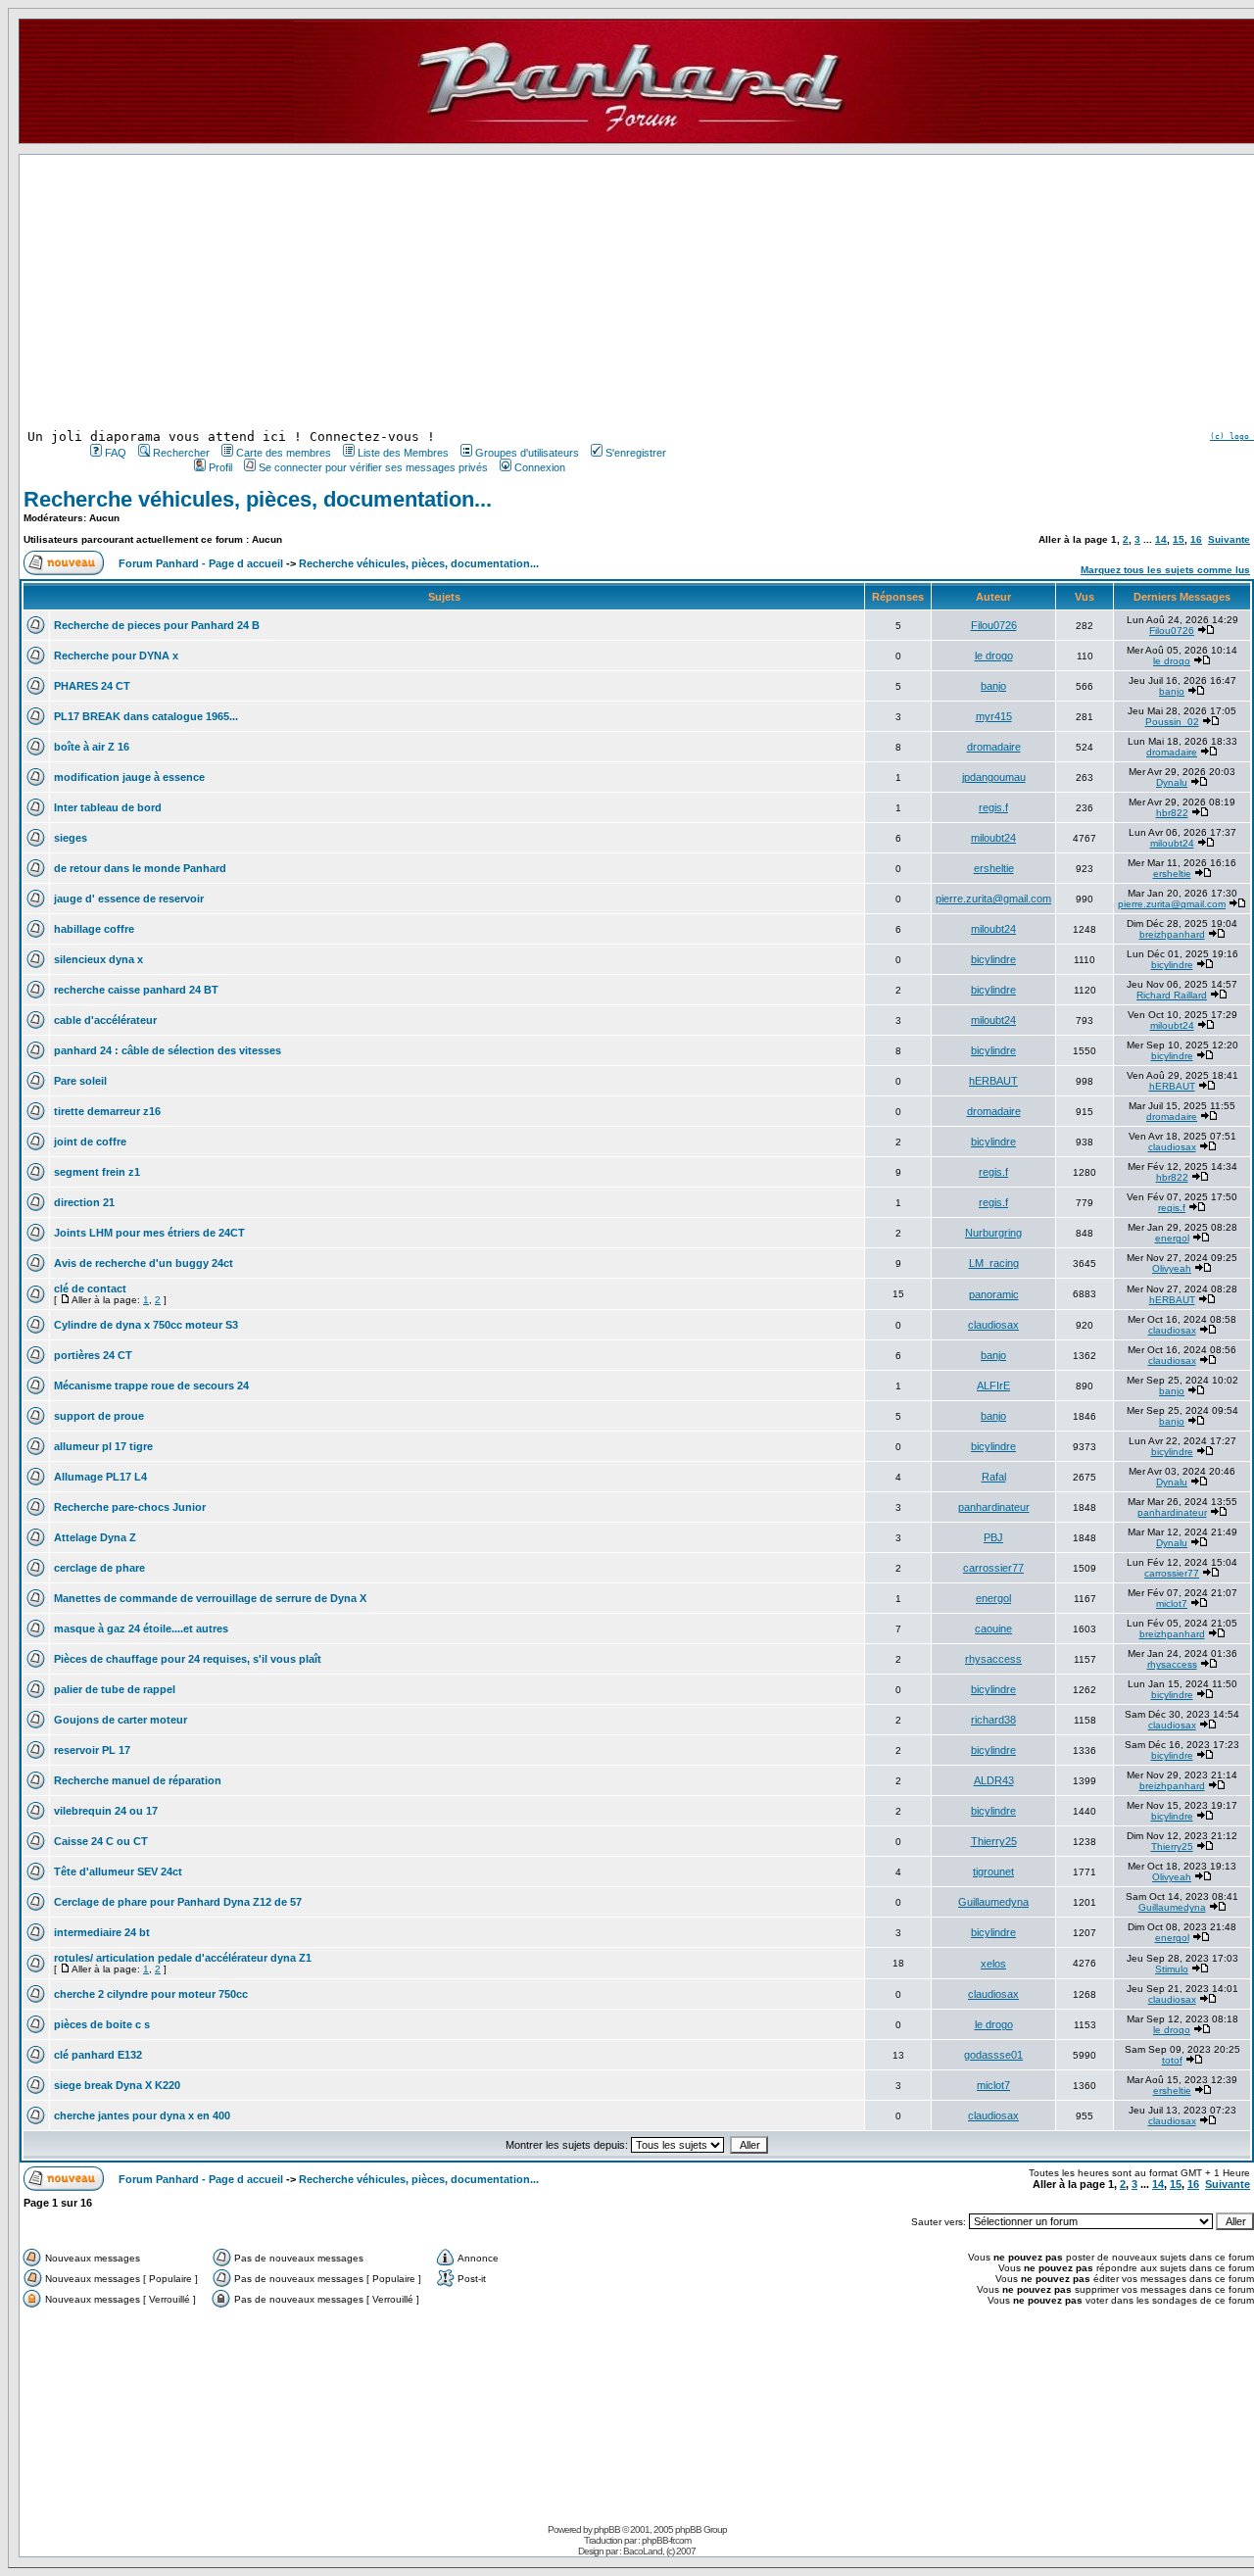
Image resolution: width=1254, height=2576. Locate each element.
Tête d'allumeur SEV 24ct (118, 1871)
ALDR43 (994, 1780)
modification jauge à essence (129, 777)
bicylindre (993, 959)
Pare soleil (80, 1081)
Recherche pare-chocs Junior (130, 1507)
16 (1196, 539)
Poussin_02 (1172, 722)
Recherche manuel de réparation (138, 1780)
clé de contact (90, 1288)
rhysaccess (993, 1659)
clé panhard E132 (98, 2055)
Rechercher (181, 453)
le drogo (994, 656)
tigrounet (993, 1871)
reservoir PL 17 (92, 1750)
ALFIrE (993, 1385)
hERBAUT (993, 1081)
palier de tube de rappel (115, 1689)
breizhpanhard (1172, 934)
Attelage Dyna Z (95, 1537)
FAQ (116, 453)
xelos (993, 1964)
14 (1161, 539)
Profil (220, 467)
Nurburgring (993, 1233)
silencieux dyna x (98, 959)
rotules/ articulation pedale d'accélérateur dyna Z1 (183, 1958)
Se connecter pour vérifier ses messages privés (373, 467)
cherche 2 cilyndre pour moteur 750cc (151, 1994)
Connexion (540, 467)
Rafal (994, 1477)
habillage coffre (94, 929)
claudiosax (1172, 1147)
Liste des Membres (403, 453)
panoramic (994, 1294)
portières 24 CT (93, 1355)
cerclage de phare (99, 1568)
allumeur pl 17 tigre (103, 1446)
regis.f (993, 807)
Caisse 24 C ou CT (101, 1841)
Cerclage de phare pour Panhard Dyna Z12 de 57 (178, 1902)
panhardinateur (994, 1507)
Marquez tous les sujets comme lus (1165, 570)
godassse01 (993, 2055)
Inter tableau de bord (108, 807)
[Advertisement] (376, 292)
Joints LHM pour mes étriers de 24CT (149, 1233)
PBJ (993, 1537)
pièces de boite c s (102, 2024)
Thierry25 (994, 1841)
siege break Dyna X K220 (117, 2085)
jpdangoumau (994, 777)
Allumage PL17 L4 (100, 1477)
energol (1172, 1238)
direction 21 (84, 1202)
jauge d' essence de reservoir (129, 899)
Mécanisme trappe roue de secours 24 (151, 1385)
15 (1179, 539)
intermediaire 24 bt (102, 1932)
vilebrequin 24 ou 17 (106, 1811)
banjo (993, 686)
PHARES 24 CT (92, 686)
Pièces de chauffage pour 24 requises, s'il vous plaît (188, 1659)
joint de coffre (90, 1142)
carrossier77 (993, 1568)
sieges (71, 838)
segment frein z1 (97, 1172)
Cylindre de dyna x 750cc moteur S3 (146, 1325)
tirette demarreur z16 (107, 1111)
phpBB (607, 2529)
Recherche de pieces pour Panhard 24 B (157, 625)
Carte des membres (284, 453)
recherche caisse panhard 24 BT (136, 990)
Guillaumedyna (993, 1902)
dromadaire (994, 747)
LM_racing (994, 1263)
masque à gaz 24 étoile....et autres (141, 1628)
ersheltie (994, 868)
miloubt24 (993, 838)
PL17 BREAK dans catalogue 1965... (146, 716)
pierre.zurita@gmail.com (993, 899)
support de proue (99, 1416)
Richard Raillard (1172, 995)
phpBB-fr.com (666, 2540)
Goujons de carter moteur (121, 1720)
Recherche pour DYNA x (116, 656)
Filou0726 (994, 625)
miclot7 (1172, 1604)
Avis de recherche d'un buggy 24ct (144, 1263)
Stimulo (1172, 1969)
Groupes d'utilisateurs (527, 453)
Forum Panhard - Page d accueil (201, 563)
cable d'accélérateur (105, 1020)
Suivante (1229, 539)
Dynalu (1172, 782)
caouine (993, 1628)
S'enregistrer (636, 453)
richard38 (993, 1720)
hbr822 (1172, 813)
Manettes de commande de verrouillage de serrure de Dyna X (210, 1598)
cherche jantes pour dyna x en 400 (142, 2115)
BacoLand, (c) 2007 (659, 2551)
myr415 (994, 716)
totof (1172, 2060)
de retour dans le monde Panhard (140, 868)
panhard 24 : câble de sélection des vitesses (168, 1050)
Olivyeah (1172, 1268)
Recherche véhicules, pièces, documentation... (258, 499)
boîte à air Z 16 (92, 747)
